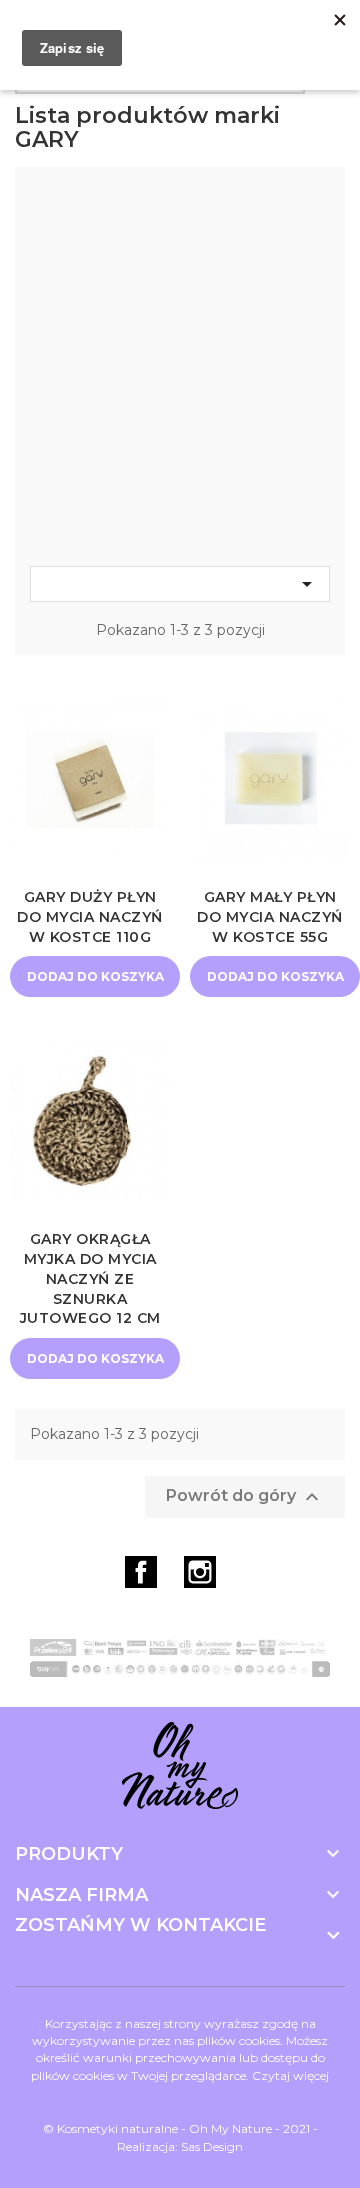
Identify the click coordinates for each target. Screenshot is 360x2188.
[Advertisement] (180, 372)
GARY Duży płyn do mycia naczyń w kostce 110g (90, 917)
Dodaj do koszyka (95, 976)
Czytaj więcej (290, 2075)
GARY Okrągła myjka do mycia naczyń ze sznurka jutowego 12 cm (90, 1278)
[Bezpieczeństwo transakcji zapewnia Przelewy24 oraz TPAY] (180, 1658)
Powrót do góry (245, 1497)
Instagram (200, 1572)
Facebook (141, 1572)
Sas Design (212, 2146)
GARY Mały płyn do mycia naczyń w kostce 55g (270, 917)
